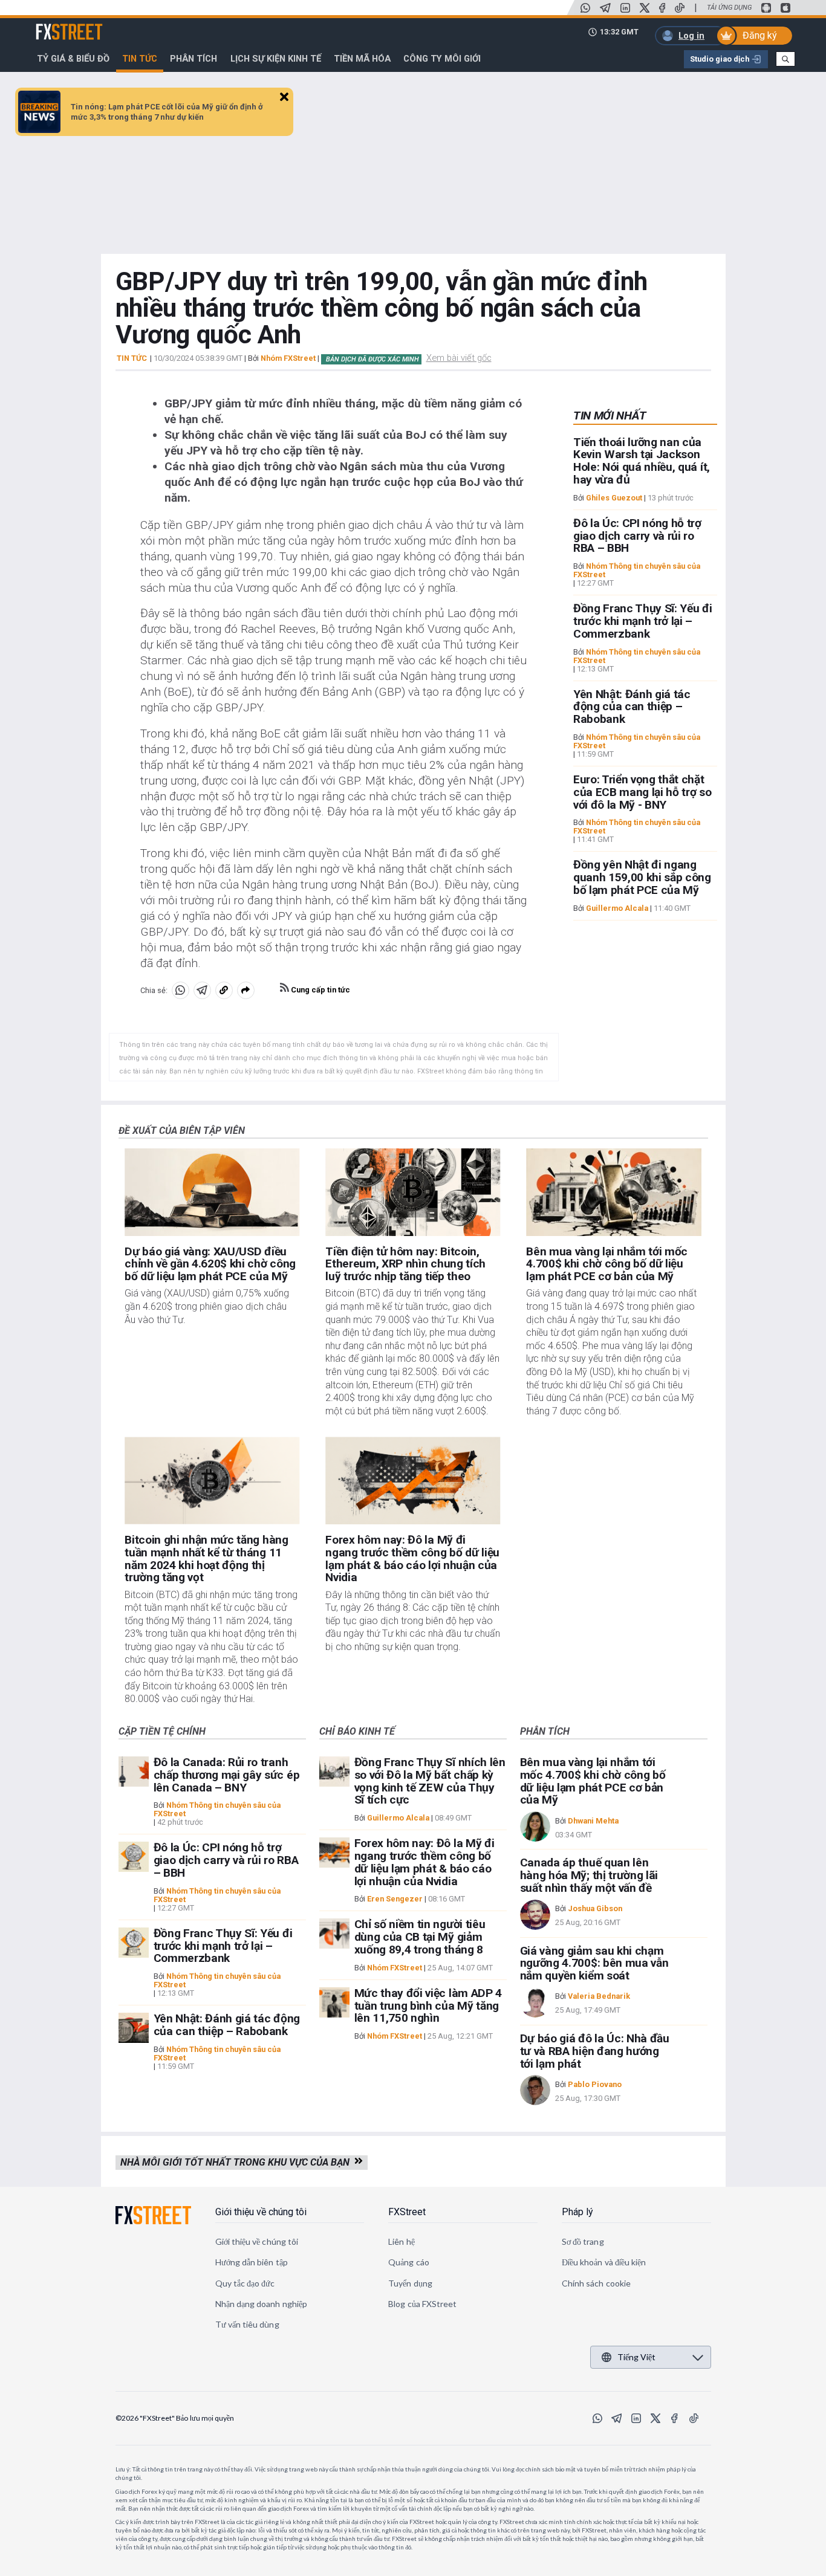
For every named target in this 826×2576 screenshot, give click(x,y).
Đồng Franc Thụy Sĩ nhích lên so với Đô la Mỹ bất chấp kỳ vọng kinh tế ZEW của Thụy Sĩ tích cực (430, 1781)
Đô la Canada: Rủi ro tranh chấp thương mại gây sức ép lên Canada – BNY (227, 1775)
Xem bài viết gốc (459, 358)
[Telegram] (605, 8)
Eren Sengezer (395, 1899)
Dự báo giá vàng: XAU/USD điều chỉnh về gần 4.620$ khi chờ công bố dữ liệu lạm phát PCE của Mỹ (210, 1264)
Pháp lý (577, 2212)
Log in (691, 36)
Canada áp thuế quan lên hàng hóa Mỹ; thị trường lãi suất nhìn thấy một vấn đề (589, 1875)
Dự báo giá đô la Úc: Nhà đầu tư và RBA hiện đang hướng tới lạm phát (595, 2051)
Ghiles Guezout (614, 498)
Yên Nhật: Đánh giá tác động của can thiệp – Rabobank (632, 707)
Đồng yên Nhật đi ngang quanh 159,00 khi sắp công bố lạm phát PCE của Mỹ (642, 878)
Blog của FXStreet (422, 2304)
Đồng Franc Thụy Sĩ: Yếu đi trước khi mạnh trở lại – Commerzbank (643, 621)
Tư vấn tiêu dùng (247, 2324)
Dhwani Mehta (593, 1821)
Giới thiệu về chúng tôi (261, 2212)
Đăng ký (760, 35)
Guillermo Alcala (617, 908)
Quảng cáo (409, 2262)
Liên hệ (402, 2241)
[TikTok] (680, 8)
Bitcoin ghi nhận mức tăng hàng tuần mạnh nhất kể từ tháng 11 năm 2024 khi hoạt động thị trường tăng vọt (206, 1558)
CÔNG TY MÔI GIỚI (442, 59)
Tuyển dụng (410, 2283)
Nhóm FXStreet (288, 358)
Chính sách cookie (596, 2283)
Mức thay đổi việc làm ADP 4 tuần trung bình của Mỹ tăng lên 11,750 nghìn (428, 2006)
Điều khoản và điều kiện (604, 2262)
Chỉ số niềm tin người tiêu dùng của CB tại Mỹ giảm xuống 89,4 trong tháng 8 (420, 1937)
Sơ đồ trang (583, 2241)
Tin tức (140, 59)
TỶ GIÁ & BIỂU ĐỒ (73, 59)
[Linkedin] (625, 8)
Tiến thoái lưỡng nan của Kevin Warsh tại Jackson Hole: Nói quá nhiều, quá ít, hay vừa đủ (642, 461)
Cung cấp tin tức (320, 990)
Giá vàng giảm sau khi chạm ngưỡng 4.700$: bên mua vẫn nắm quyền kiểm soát (594, 1963)
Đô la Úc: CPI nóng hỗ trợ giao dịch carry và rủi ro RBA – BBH (637, 536)
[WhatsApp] (585, 8)
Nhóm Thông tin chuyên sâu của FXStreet (637, 570)
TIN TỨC (132, 358)
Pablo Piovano (595, 2084)
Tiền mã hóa (362, 59)
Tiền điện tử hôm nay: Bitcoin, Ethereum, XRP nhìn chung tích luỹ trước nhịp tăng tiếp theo (405, 1264)
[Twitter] (645, 8)
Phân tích (193, 59)
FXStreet (55, 25)
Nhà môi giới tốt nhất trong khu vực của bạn (237, 2162)
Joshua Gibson (595, 1908)
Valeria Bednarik (599, 1996)
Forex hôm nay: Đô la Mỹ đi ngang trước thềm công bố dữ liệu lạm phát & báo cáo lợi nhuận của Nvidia (412, 1558)
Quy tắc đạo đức (245, 2283)
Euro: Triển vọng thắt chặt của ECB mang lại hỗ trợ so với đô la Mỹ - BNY (642, 792)
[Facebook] (662, 8)
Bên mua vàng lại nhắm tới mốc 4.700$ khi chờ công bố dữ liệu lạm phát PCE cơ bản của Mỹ (607, 1264)
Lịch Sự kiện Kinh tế (276, 59)
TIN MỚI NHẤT (610, 416)
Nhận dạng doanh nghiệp (262, 2304)
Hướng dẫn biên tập (252, 2262)
